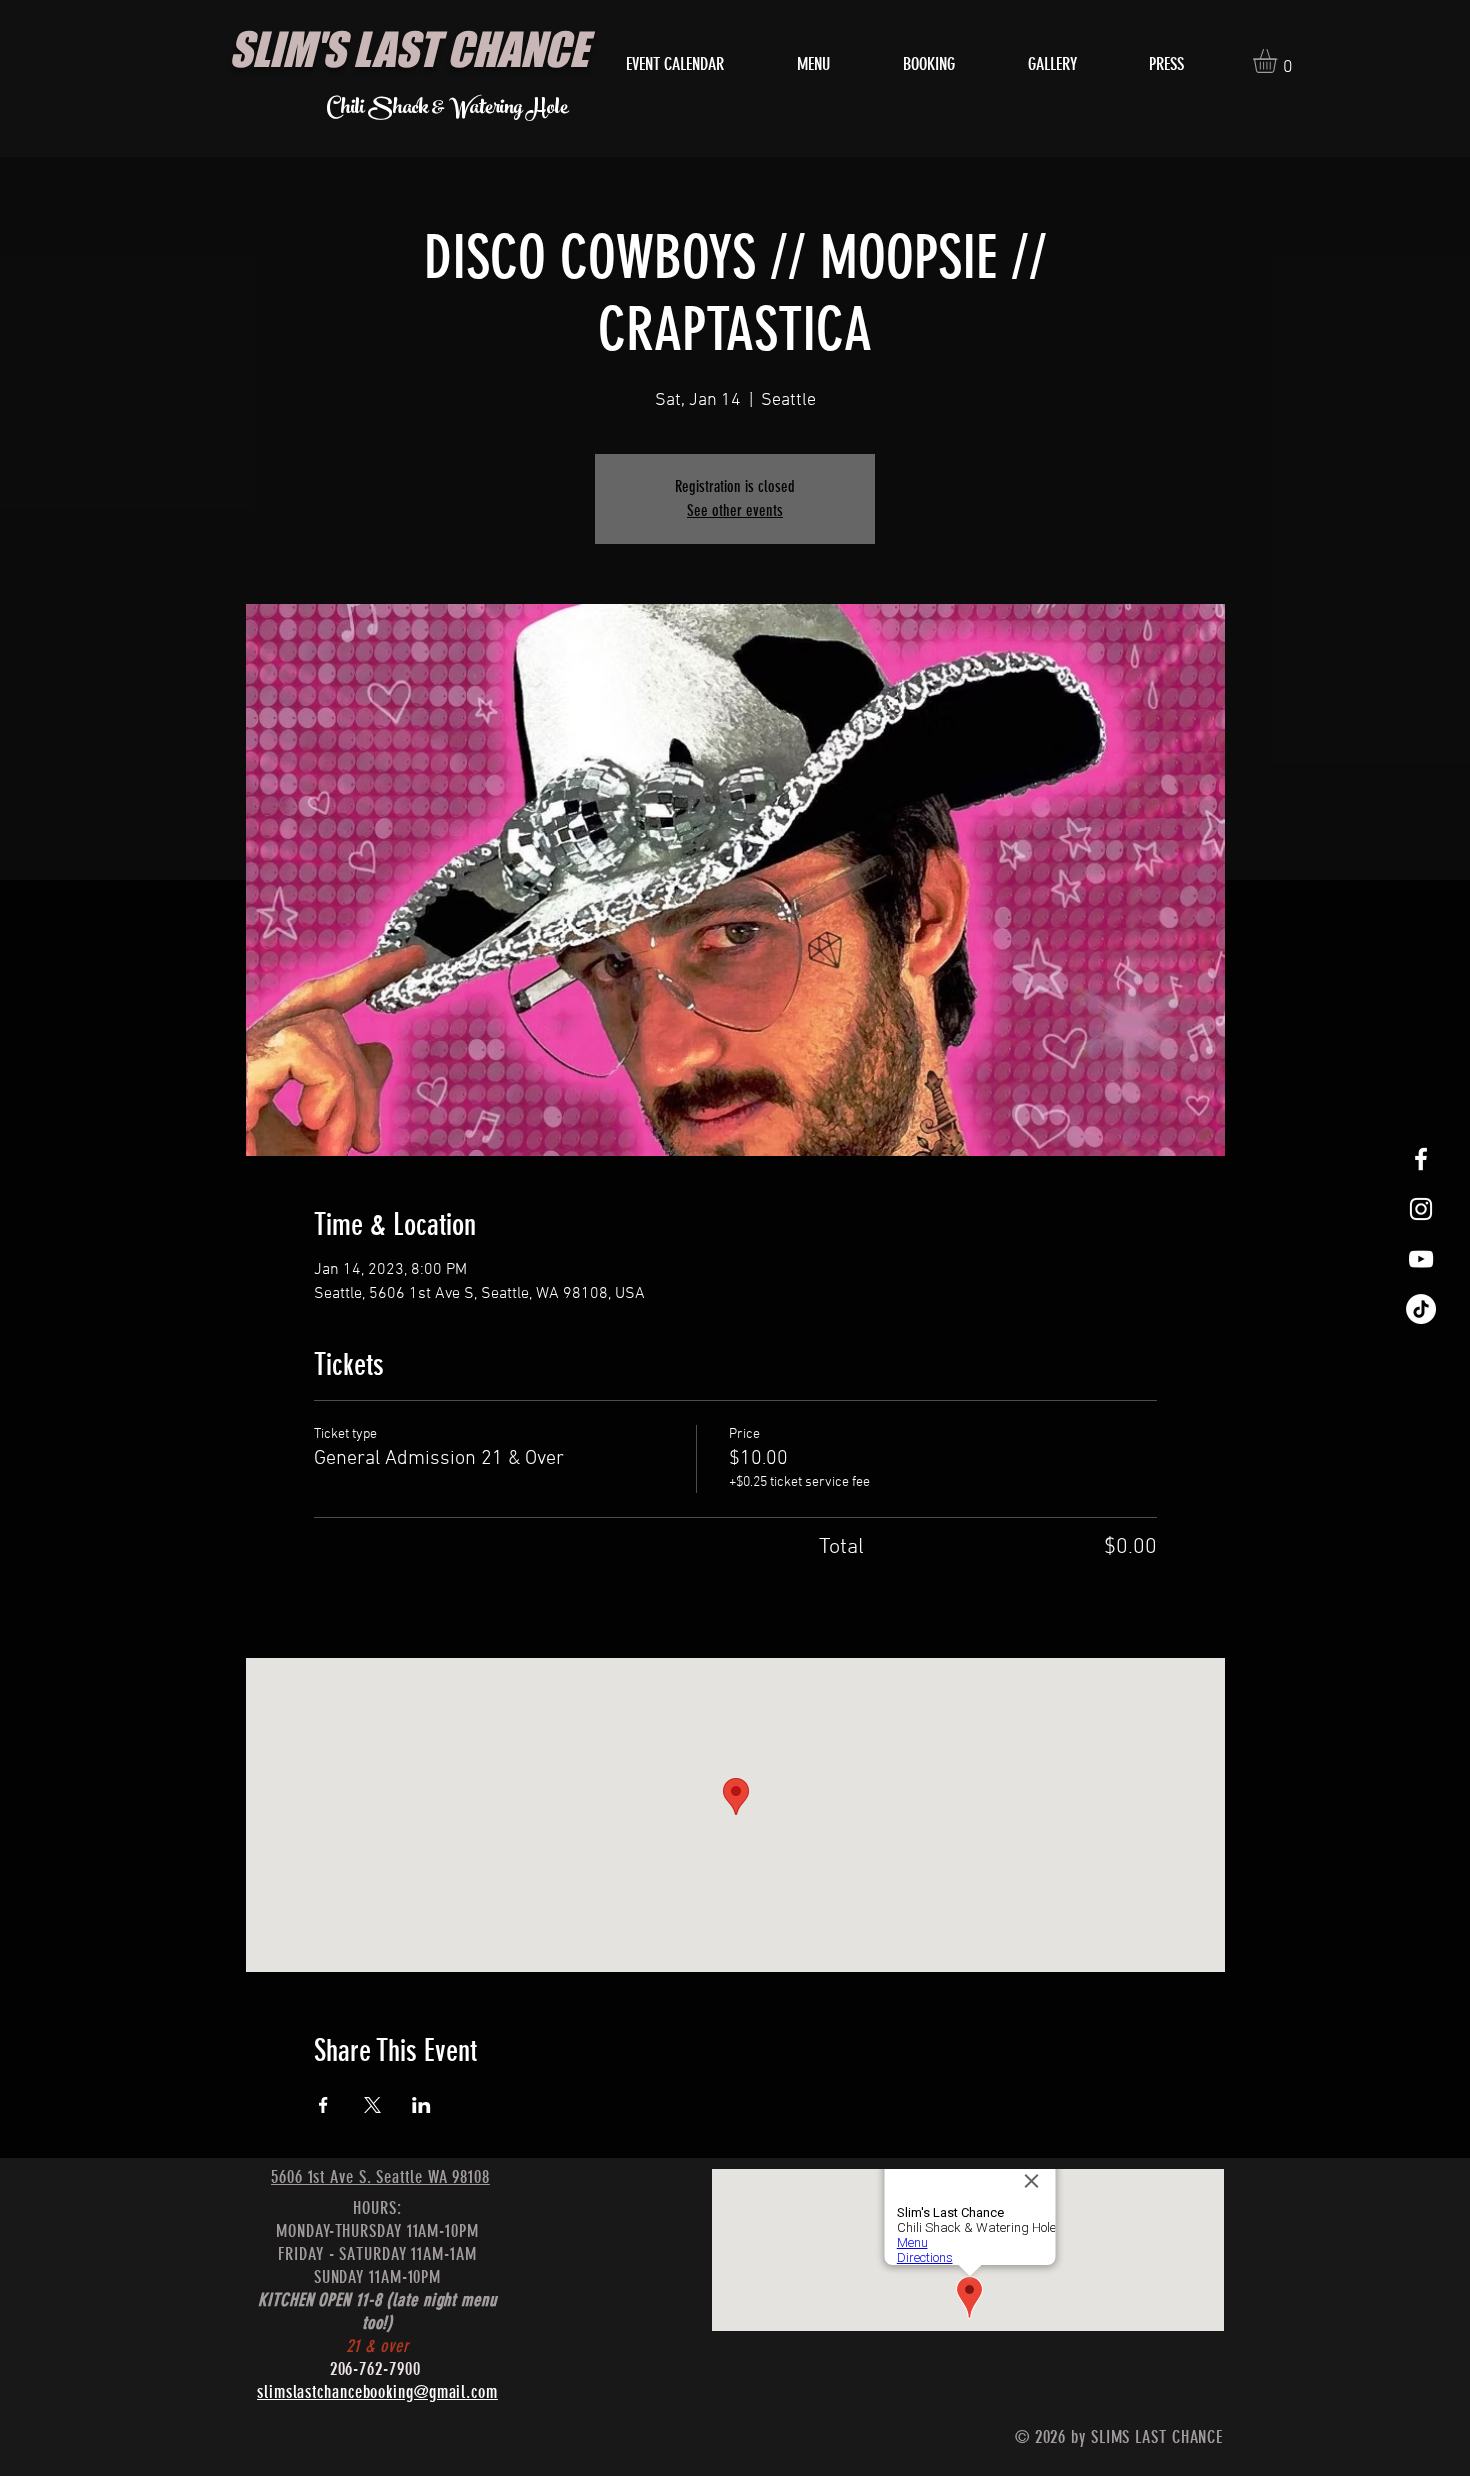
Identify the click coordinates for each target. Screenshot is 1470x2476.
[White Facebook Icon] (1421, 1159)
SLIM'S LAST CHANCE (408, 49)
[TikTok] (1421, 1309)
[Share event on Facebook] (323, 2105)
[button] (1279, 61)
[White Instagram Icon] (1421, 1209)
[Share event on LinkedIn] (421, 2105)
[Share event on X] (372, 2105)
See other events (735, 510)
